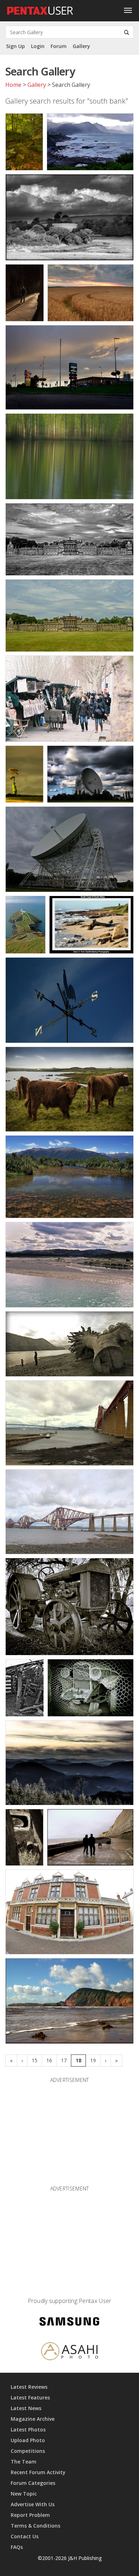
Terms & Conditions (35, 2526)
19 (93, 2060)
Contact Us (25, 2536)
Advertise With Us (33, 2504)
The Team (24, 2462)
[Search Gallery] (127, 32)
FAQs (17, 2547)
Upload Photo (28, 2440)
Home (13, 85)
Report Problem (30, 2515)
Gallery (81, 46)
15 (35, 2060)
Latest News (26, 2408)
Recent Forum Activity (38, 2472)
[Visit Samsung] (69, 2323)
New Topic (24, 2494)
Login (38, 46)
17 (64, 2060)
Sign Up (16, 46)
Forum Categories (33, 2483)
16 (49, 2060)
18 (78, 2060)
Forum (59, 46)
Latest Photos (28, 2430)
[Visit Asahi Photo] (69, 2352)
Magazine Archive (33, 2419)
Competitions (28, 2451)
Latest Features (30, 2397)
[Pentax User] (40, 9)
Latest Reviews (29, 2387)
